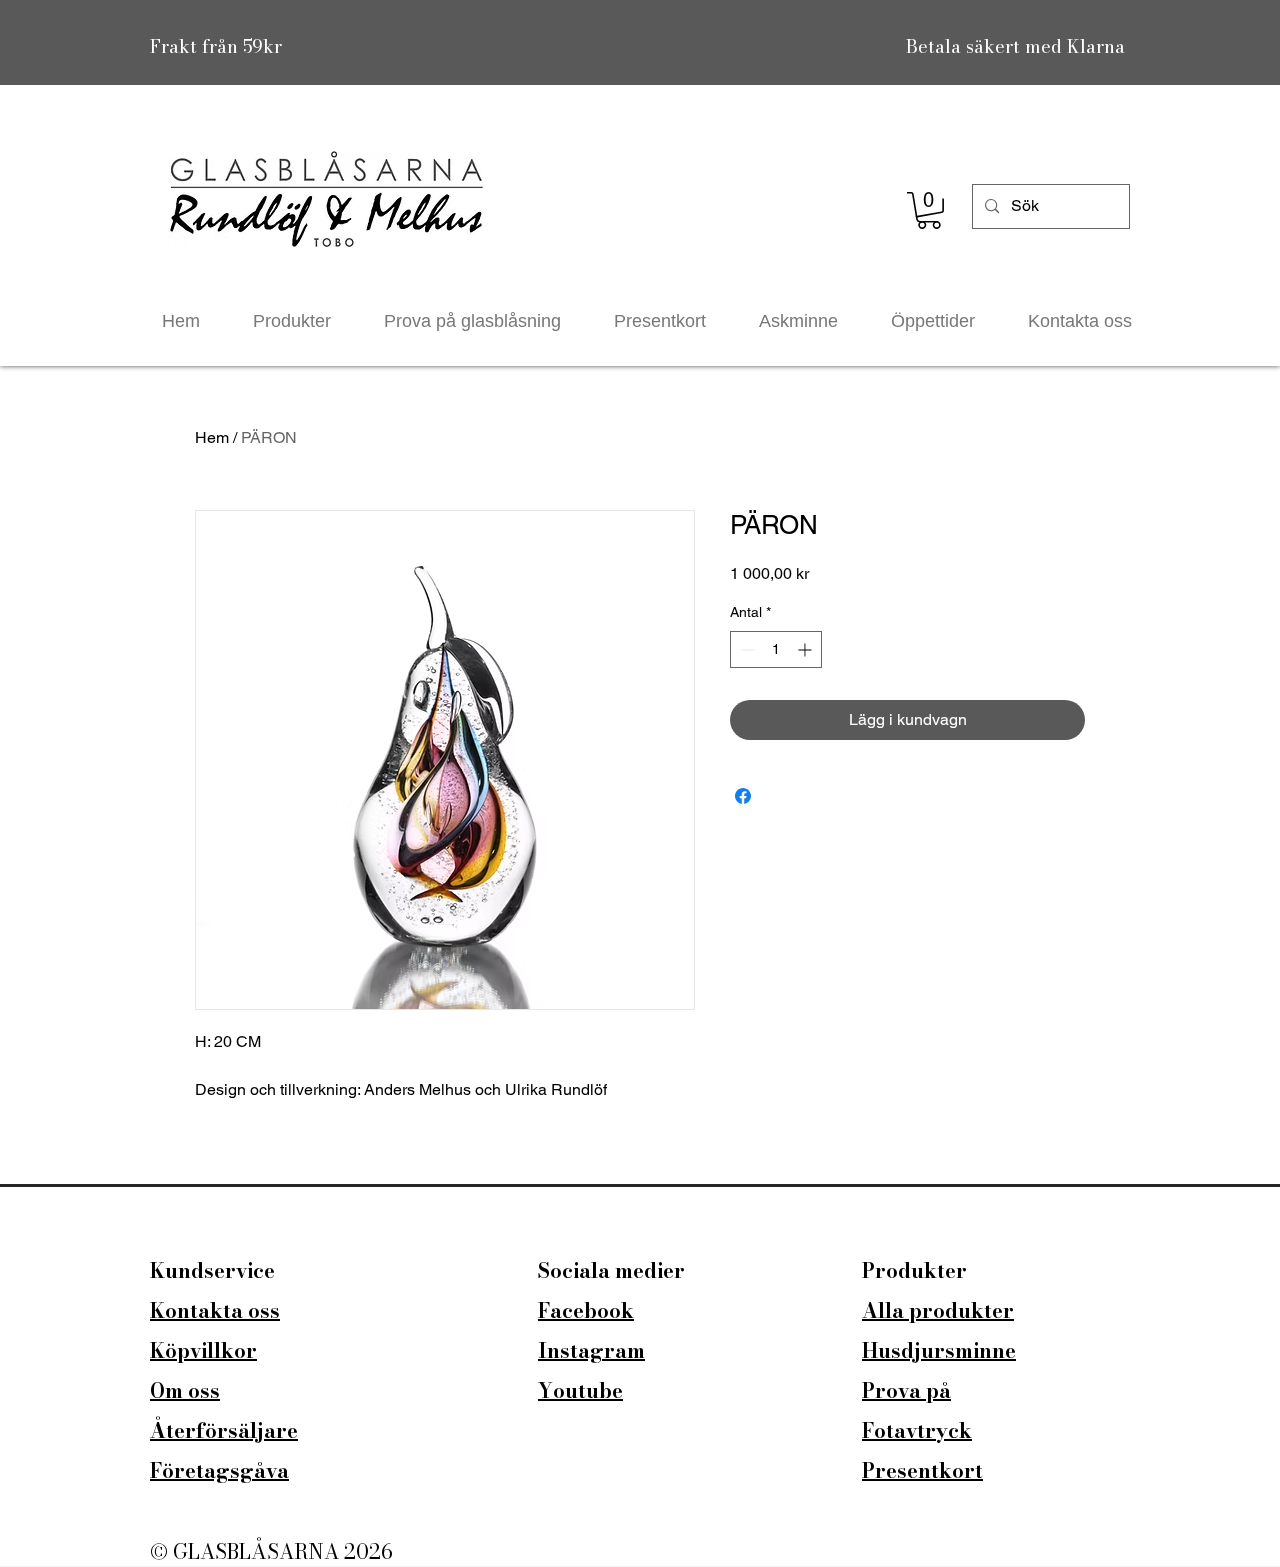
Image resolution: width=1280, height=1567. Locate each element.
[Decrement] (745, 649)
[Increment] (806, 649)
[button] (929, 210)
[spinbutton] (776, 649)
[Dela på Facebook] (743, 796)
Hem (212, 437)
